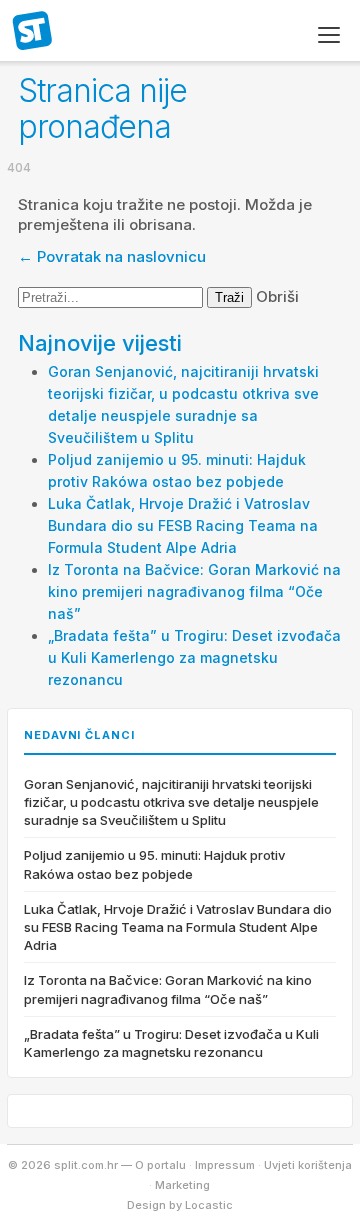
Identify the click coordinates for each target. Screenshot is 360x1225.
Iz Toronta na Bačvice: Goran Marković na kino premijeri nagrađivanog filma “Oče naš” (194, 591)
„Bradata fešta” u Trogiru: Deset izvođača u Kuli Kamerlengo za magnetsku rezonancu (194, 657)
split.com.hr (33, 32)
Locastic (209, 1205)
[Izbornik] (329, 35)
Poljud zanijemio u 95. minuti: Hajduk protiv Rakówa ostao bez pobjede (154, 864)
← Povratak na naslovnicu (112, 256)
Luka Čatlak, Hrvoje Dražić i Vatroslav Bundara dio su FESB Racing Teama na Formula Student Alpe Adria (183, 525)
